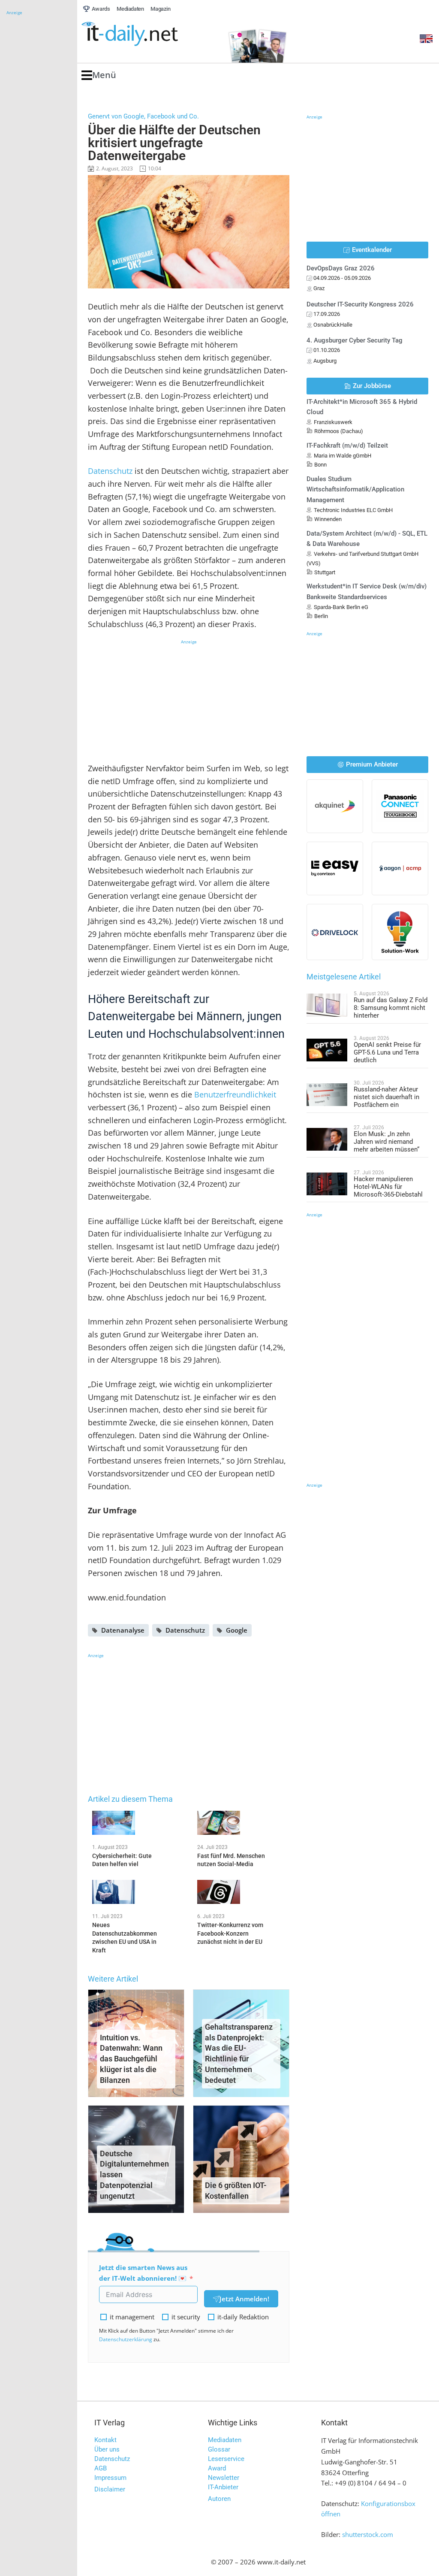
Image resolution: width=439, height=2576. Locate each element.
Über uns (107, 2449)
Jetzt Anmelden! (244, 2299)
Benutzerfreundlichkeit (235, 1094)
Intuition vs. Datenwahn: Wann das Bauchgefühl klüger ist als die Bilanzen (131, 2059)
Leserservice (226, 2459)
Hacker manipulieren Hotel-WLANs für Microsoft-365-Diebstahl (388, 1187)
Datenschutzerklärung (126, 2339)
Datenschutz (110, 471)
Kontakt (105, 2440)
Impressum (110, 2478)
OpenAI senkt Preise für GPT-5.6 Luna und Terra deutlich (387, 1052)
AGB (101, 2468)
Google (237, 1630)
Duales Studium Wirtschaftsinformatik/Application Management (355, 490)
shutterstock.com (368, 2534)
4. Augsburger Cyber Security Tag (355, 340)
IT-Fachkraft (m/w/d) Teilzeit (347, 445)
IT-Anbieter (223, 2487)
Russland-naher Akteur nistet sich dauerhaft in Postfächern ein (386, 1097)
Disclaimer (110, 2489)
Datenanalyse (123, 1630)
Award (217, 2468)
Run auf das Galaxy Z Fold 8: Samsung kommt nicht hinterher (391, 1008)
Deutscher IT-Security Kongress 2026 (360, 304)
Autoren (219, 2499)
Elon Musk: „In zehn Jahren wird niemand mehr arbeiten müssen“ (386, 1142)
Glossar (219, 2449)
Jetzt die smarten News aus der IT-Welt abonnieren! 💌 (143, 2273)
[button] (99, 75)
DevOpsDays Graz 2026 (341, 268)
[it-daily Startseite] (146, 34)
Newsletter (224, 2478)
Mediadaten (225, 2440)
